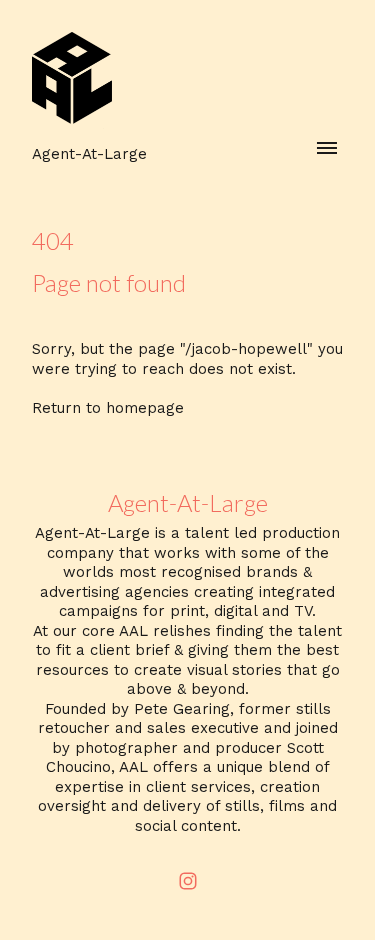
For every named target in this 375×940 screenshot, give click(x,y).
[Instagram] (188, 881)
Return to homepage (108, 408)
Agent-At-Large (188, 502)
